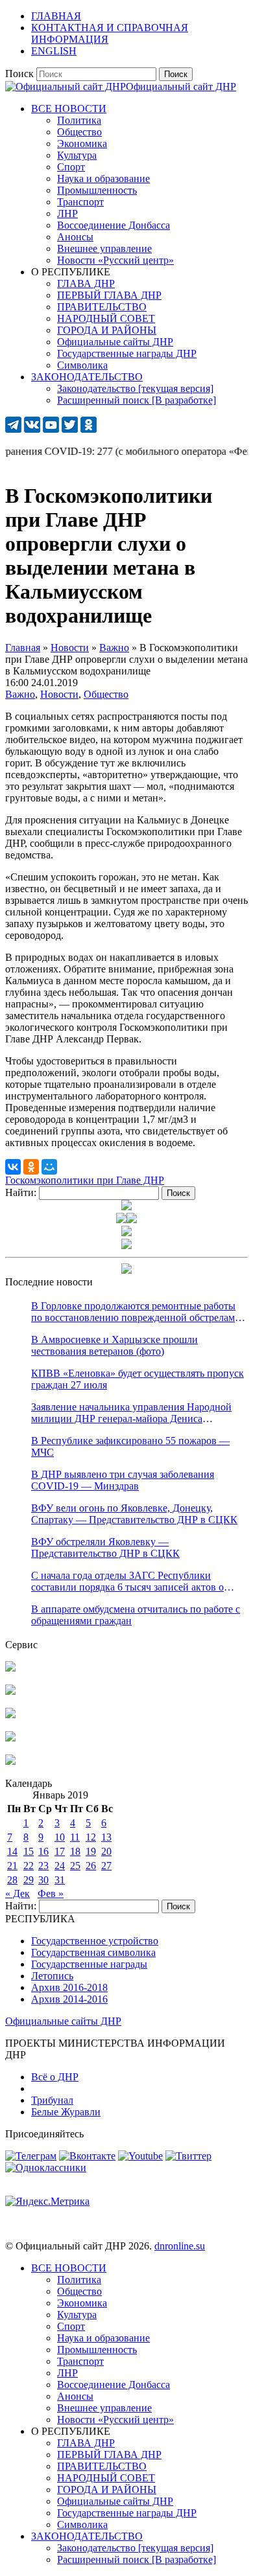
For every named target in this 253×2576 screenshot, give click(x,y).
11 (75, 1837)
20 (106, 1851)
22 (29, 1866)
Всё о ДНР (55, 2077)
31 (60, 1880)
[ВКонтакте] (13, 1167)
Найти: (21, 1192)
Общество (106, 694)
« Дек (18, 1893)
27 (106, 1866)
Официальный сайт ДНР (181, 86)
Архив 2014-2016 (69, 1999)
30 (43, 1880)
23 (43, 1866)
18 (75, 1851)
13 (106, 1837)
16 (43, 1851)
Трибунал (52, 2100)
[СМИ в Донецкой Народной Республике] (10, 1691)
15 (29, 1851)
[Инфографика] (10, 1761)
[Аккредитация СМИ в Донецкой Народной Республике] (10, 1668)
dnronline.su (180, 2246)
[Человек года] (132, 1220)
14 (12, 1851)
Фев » (51, 1893)
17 (60, 1851)
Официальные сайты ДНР (63, 2021)
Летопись (52, 1976)
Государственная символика (93, 1952)
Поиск (19, 74)
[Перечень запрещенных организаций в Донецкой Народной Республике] (10, 1715)
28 (12, 1880)
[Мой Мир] (49, 1167)
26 (91, 1866)
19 (91, 1851)
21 (12, 1866)
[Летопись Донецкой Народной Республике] (10, 1738)
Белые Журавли (66, 2112)
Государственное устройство (95, 1941)
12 (91, 1837)
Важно (20, 694)
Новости (59, 694)
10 (60, 1837)
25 (75, 1866)
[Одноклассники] (31, 1167)
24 (60, 1866)
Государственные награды (89, 1964)
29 (29, 1880)
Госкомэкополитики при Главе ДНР (85, 1180)
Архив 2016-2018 (69, 1987)
